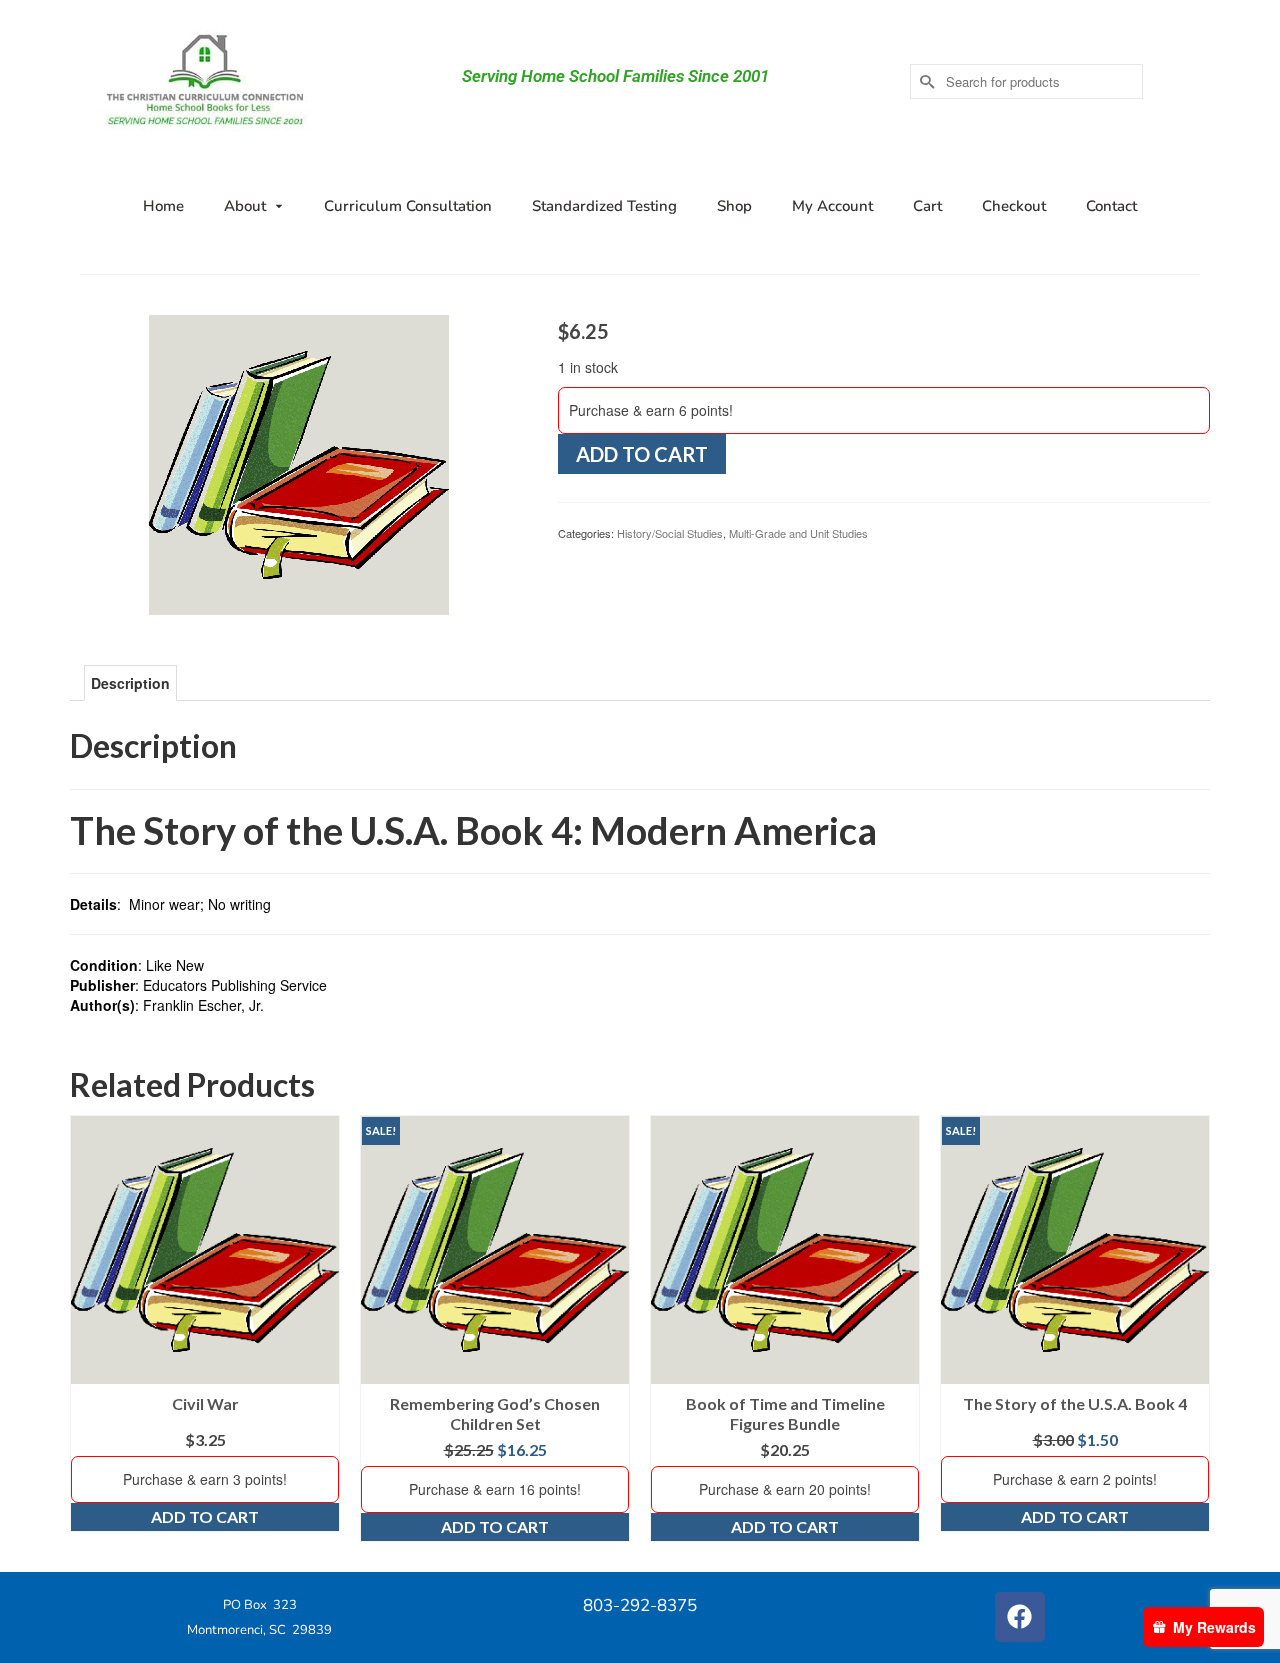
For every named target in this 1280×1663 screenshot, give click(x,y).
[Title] (299, 463)
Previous (87, 1328)
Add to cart (642, 454)
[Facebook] (1020, 1617)
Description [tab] (130, 683)
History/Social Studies (670, 533)
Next (1192, 1328)
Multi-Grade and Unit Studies (798, 533)
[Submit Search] (925, 81)
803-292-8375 (640, 1605)
